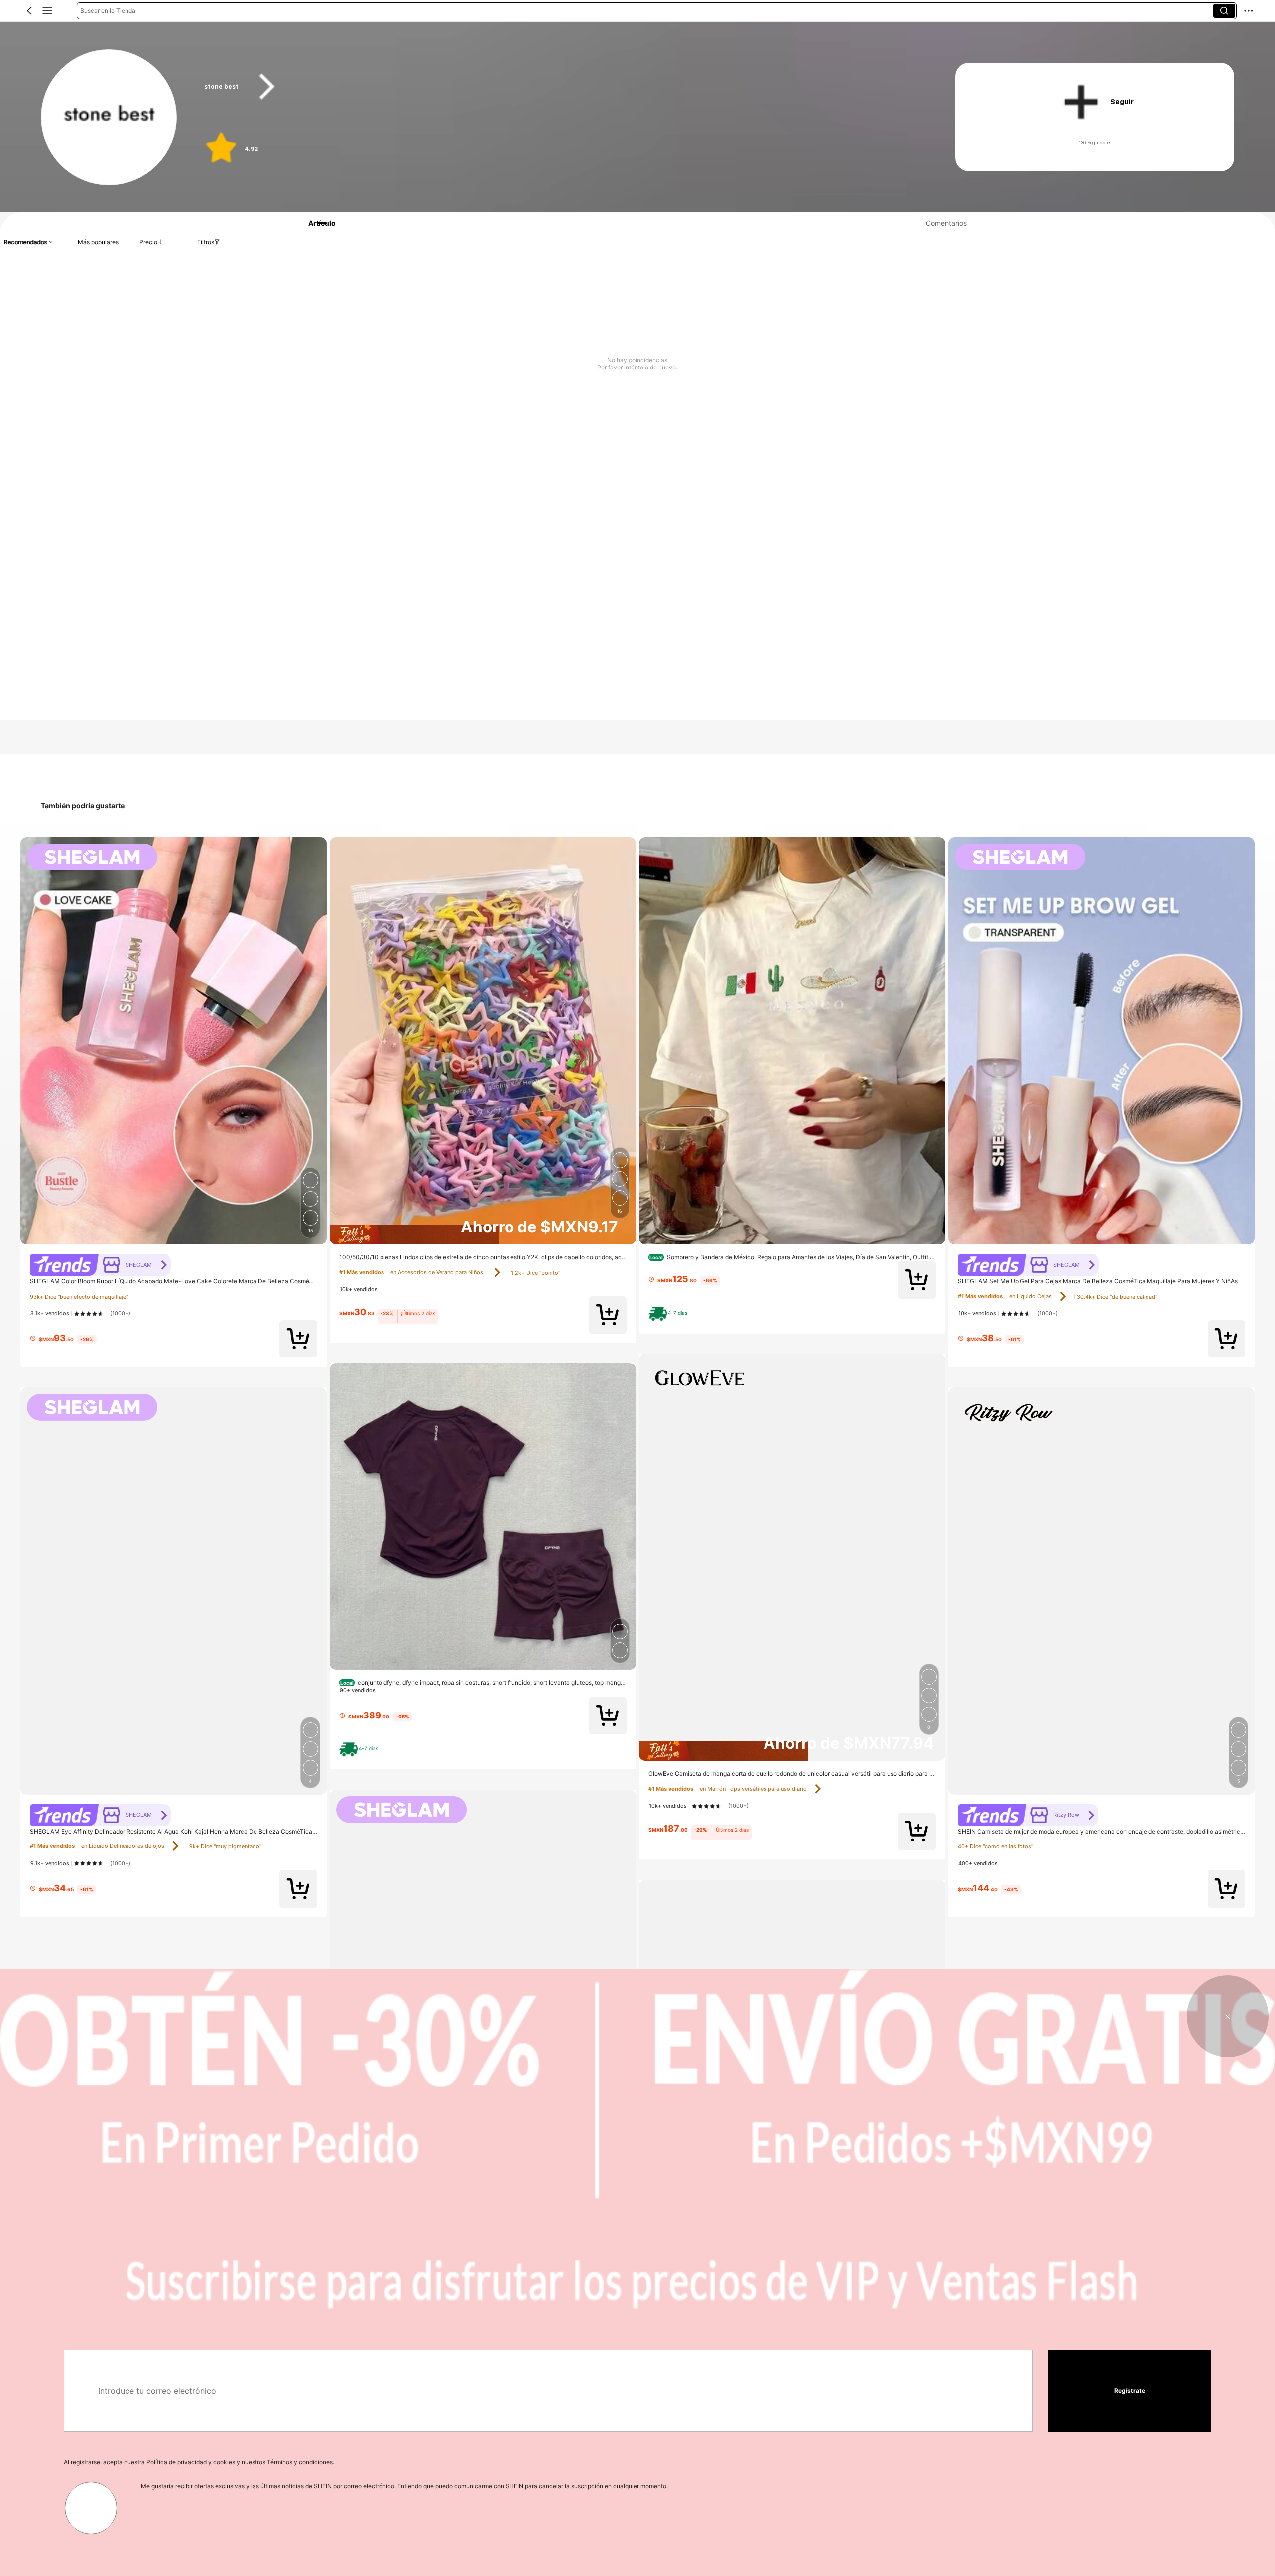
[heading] (560, 87)
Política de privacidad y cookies (191, 2462)
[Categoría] (47, 11)
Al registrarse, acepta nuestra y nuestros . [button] (199, 2462)
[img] (483, 1234)
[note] (361, 1749)
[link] (109, 118)
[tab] (316, 223)
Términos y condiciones (300, 2462)
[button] (29, 11)
